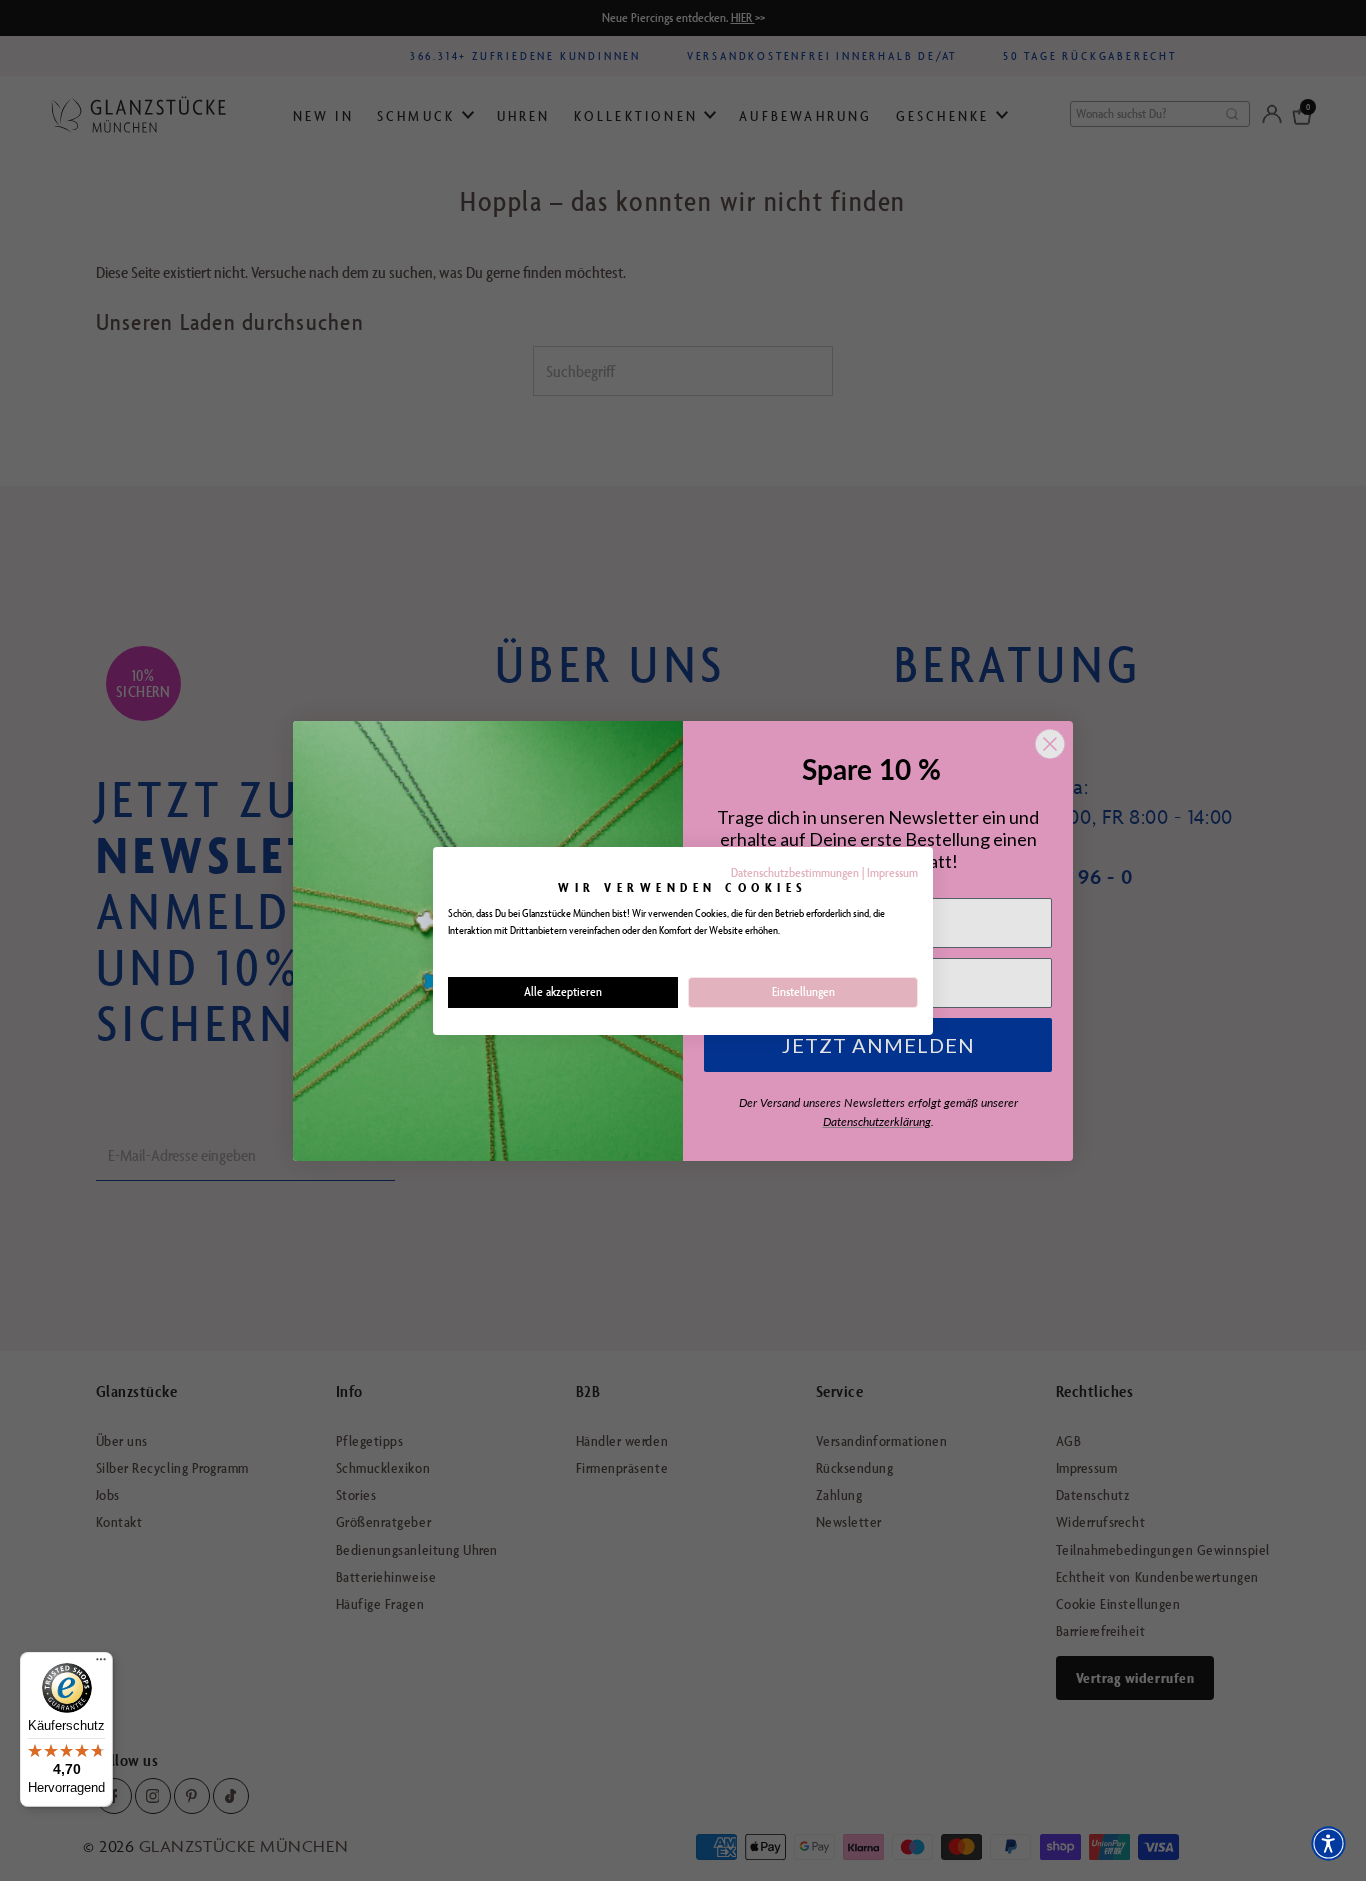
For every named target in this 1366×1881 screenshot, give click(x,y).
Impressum (892, 872)
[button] (1328, 1843)
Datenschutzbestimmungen (795, 872)
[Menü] (101, 1664)
